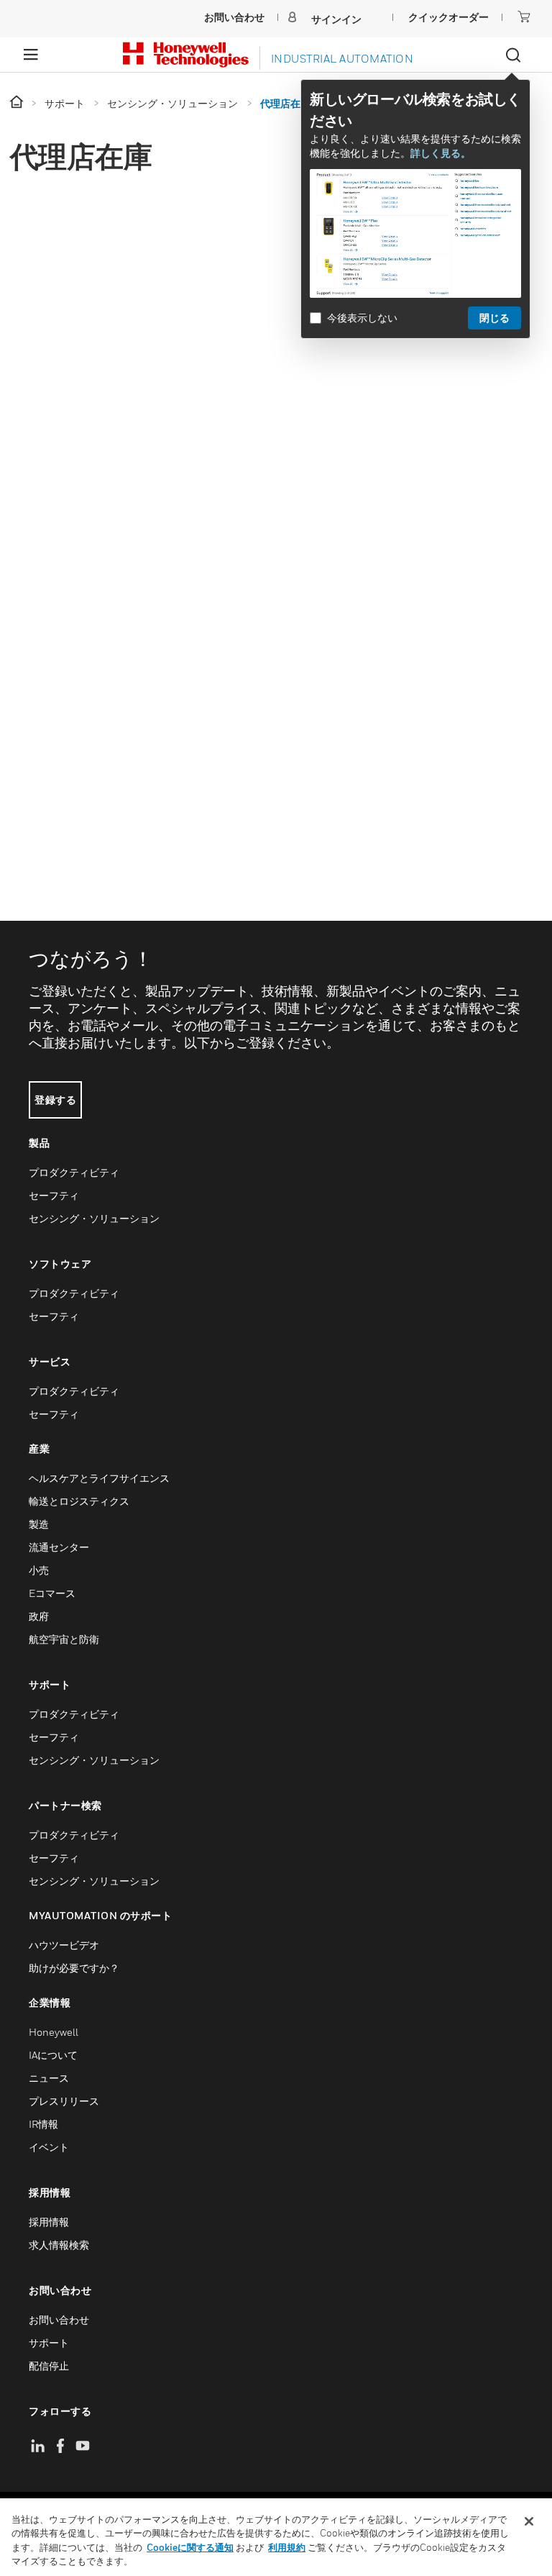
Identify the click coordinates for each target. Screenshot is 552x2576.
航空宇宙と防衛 (64, 1639)
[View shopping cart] (524, 17)
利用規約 (287, 2547)
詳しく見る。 (441, 153)
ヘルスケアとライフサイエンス (99, 1478)
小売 (39, 1570)
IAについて (53, 2055)
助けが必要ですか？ (74, 1968)
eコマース (52, 1593)
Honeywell (54, 2032)
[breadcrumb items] (18, 103)
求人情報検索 (59, 2245)
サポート (49, 2343)
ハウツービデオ (64, 1945)
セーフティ (54, 1195)
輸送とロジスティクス (79, 1501)
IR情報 (43, 2124)
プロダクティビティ (74, 1172)
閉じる (494, 318)
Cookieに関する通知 (190, 2547)
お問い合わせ (59, 2320)
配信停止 (49, 2366)
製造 (39, 1524)
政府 (39, 1616)
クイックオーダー (448, 17)
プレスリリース (64, 2101)
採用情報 (49, 2222)
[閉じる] (529, 2521)
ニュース (49, 2078)
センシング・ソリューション (94, 1218)
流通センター (59, 1547)
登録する (55, 1100)
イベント (49, 2147)
